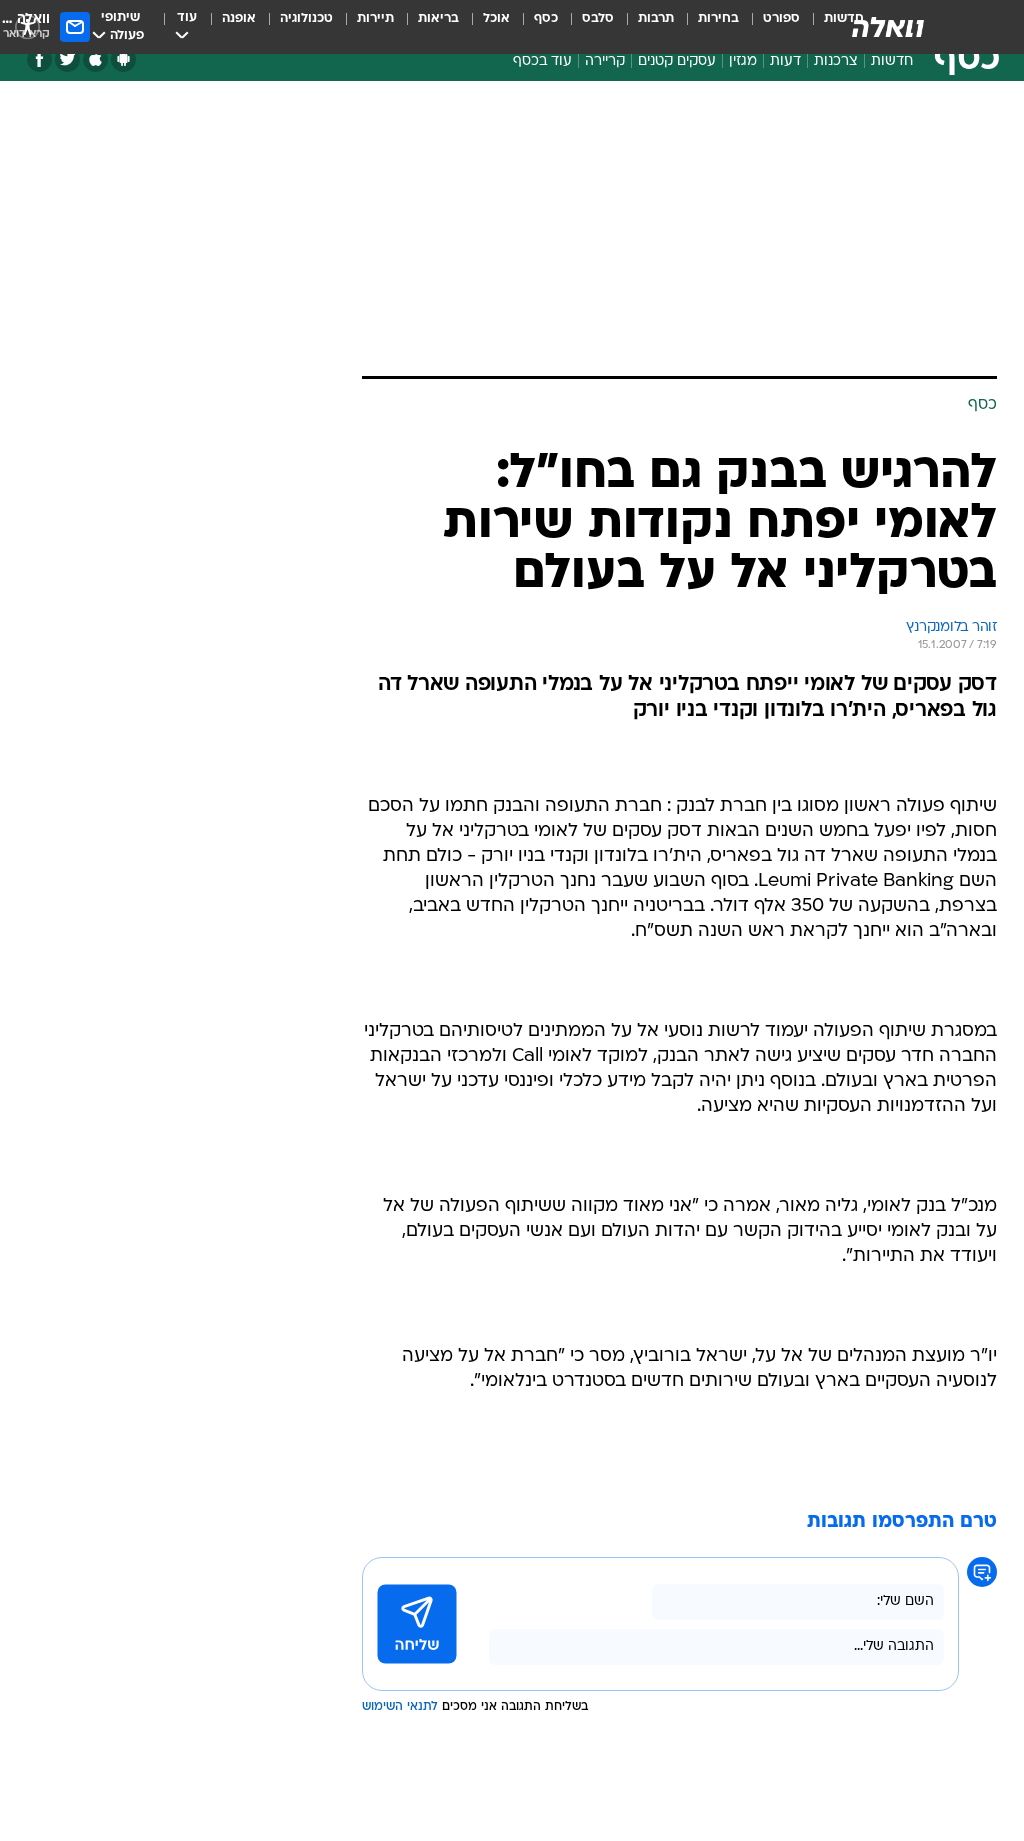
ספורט (781, 18)
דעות (785, 61)
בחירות (718, 18)
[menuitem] (769, 27)
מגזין (743, 61)
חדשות (892, 61)
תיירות (375, 18)
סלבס (598, 18)
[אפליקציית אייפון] (95, 59)
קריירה (605, 61)
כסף (546, 18)
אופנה (239, 18)
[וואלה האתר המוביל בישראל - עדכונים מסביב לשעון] (888, 27)
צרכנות (836, 61)
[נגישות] (27, 26)
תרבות (656, 18)
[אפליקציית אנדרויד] (123, 59)
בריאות (438, 18)
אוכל (496, 18)
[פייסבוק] (39, 59)
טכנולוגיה (306, 18)
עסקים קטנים (677, 61)
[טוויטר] (67, 59)
